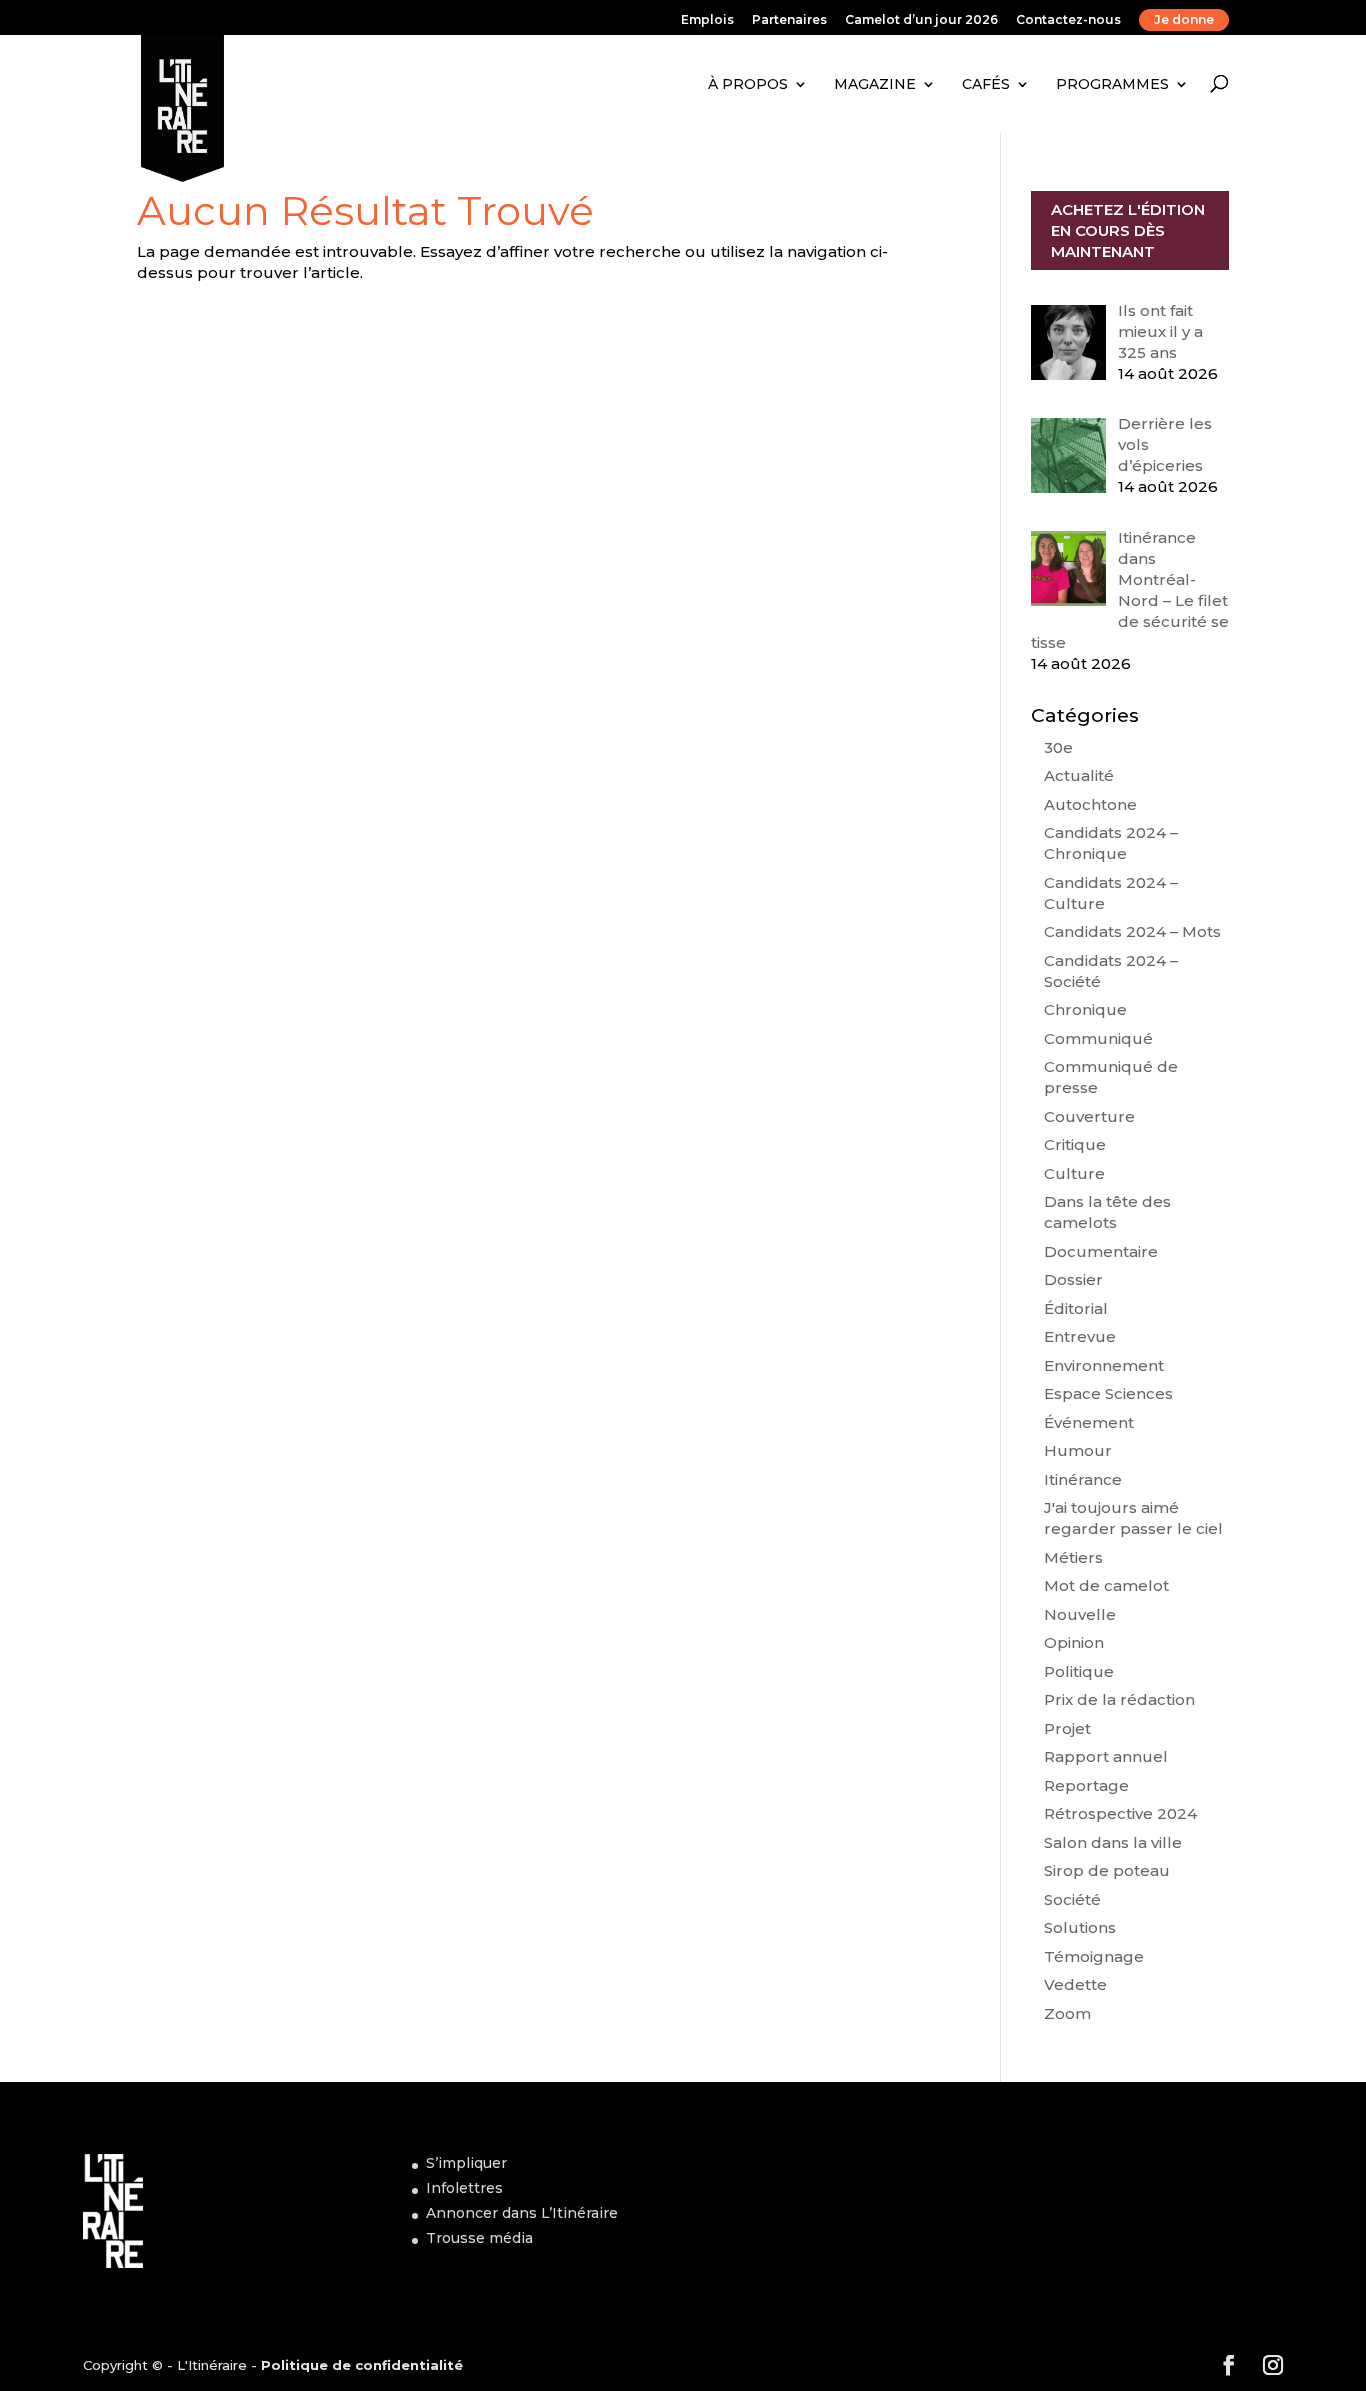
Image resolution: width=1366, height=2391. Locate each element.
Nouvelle (1080, 1614)
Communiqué (1098, 1038)
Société (1072, 1899)
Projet (1067, 1728)
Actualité (1079, 775)
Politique (1079, 1671)
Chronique (1085, 1009)
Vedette (1075, 1984)
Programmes (1112, 84)
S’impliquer (466, 2163)
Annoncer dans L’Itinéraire (522, 2213)
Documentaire (1101, 1251)
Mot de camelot (1106, 1585)
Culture (1074, 1173)
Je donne (1184, 19)
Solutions (1080, 1927)
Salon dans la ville (1113, 1842)
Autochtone (1090, 804)
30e (1058, 747)
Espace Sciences (1108, 1393)
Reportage (1086, 1785)
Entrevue (1080, 1336)
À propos (748, 84)
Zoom (1067, 2013)
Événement (1089, 1422)
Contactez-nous (1068, 20)
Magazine (875, 84)
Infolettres (464, 2188)
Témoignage (1094, 1956)
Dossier (1073, 1279)
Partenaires (789, 20)
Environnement (1104, 1365)
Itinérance (1083, 1479)
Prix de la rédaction (1119, 1699)
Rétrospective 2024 (1120, 1813)
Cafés (986, 84)
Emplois (707, 20)
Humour (1078, 1450)
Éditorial (1076, 1308)
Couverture (1089, 1116)
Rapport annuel (1106, 1756)
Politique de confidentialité (362, 2365)
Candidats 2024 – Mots (1132, 931)
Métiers (1073, 1557)
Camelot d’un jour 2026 (921, 20)
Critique (1075, 1144)
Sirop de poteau (1107, 1870)
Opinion (1074, 1642)
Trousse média (479, 2238)
